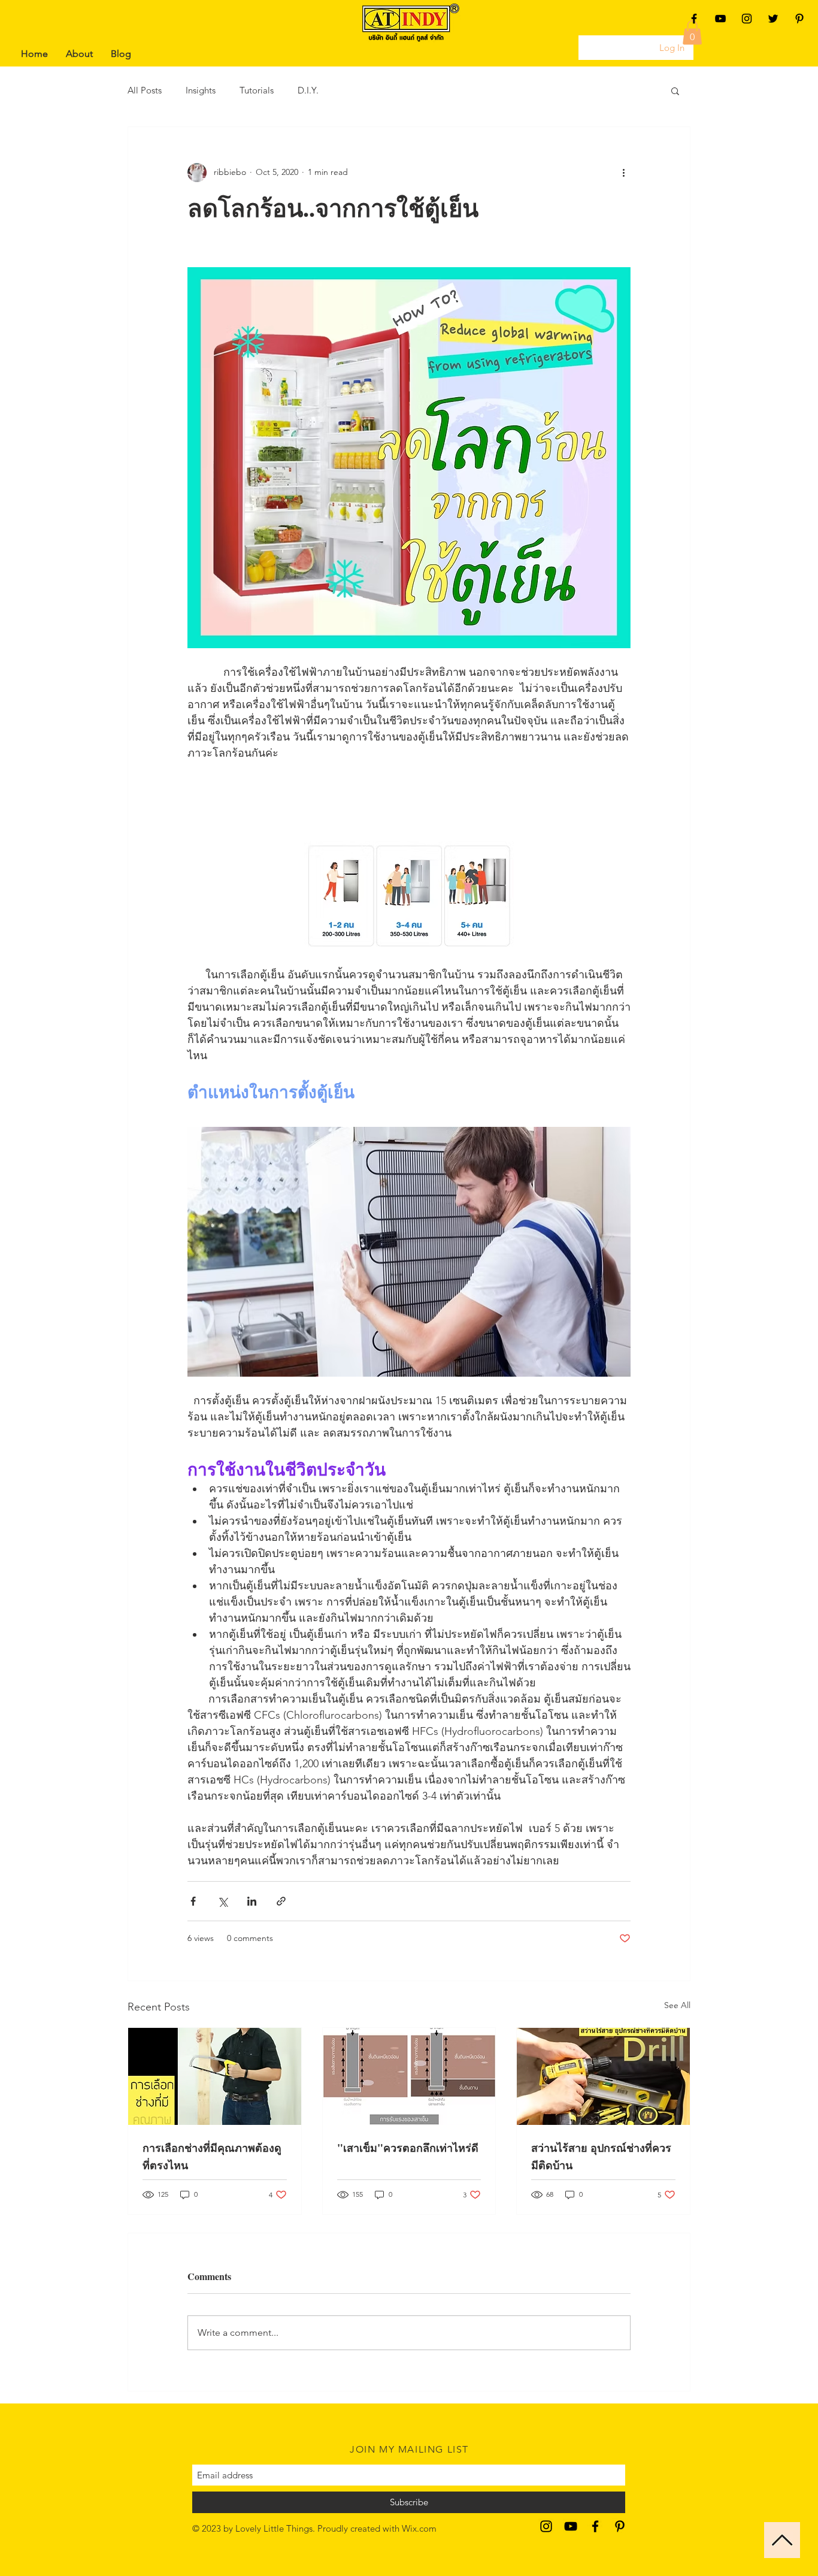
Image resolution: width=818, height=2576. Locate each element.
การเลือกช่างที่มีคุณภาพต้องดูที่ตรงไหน (212, 2156)
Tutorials (257, 90)
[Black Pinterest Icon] (799, 19)
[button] (692, 33)
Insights (201, 90)
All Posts (145, 90)
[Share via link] (281, 1901)
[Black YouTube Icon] (720, 19)
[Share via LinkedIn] (252, 1901)
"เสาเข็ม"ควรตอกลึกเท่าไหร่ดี (408, 2148)
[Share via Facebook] (193, 1901)
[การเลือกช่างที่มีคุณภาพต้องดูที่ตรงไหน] (215, 2076)
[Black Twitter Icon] (773, 19)
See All (677, 2005)
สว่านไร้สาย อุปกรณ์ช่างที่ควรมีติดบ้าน (601, 2156)
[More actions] (623, 173)
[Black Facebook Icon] (694, 19)
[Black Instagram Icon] (747, 19)
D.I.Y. (308, 90)
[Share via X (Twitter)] (222, 1901)
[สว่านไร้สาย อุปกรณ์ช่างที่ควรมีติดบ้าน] (603, 2076)
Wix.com (419, 2528)
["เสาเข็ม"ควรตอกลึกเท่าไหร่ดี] (409, 2076)
